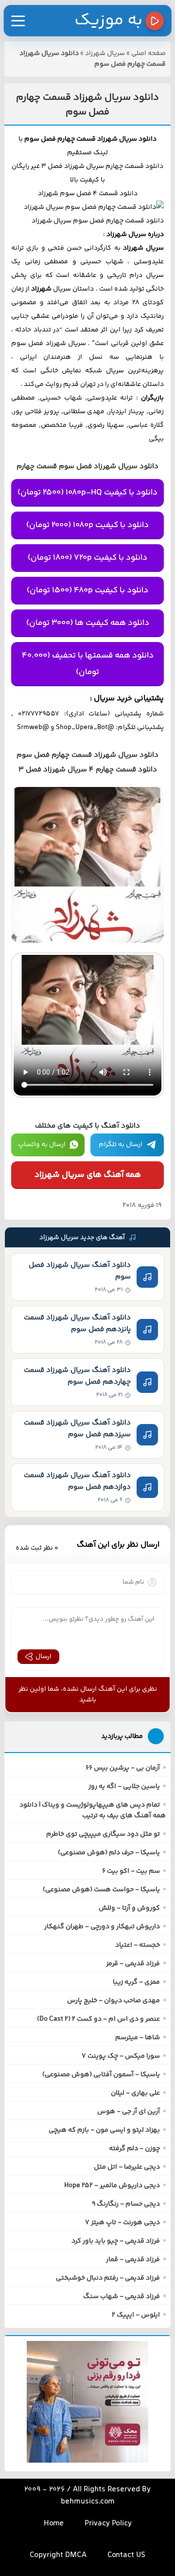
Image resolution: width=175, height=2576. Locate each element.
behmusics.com (88, 2502)
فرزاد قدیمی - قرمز (133, 1964)
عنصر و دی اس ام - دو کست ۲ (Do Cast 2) (98, 2019)
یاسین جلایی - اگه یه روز (124, 1787)
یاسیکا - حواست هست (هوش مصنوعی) (101, 1890)
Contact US (126, 2555)
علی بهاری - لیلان (135, 2093)
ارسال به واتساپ (42, 1145)
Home (54, 2524)
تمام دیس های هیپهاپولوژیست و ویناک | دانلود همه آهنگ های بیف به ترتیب (93, 1810)
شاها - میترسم (138, 2038)
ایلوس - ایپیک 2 (136, 2315)
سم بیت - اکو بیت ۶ (131, 1871)
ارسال (44, 1657)
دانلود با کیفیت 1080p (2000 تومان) (87, 525)
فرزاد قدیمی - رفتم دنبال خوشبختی (108, 2278)
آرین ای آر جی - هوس (129, 2112)
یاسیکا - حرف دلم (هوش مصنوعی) (109, 1853)
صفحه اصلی (149, 54)
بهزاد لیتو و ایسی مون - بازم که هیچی (104, 2130)
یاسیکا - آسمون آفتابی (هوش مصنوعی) (101, 2075)
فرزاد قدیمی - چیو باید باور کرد (116, 2241)
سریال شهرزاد (105, 54)
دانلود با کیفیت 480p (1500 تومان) (87, 590)
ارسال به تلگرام (121, 1145)
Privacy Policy (108, 2524)
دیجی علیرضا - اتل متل (127, 2167)
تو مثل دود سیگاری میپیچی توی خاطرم (103, 1834)
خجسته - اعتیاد (138, 1945)
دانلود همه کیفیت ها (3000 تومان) (88, 623)
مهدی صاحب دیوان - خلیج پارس (114, 2001)
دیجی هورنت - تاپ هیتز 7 (122, 2223)
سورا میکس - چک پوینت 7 (121, 2056)
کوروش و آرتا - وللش (129, 1908)
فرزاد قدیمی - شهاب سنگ (122, 2297)
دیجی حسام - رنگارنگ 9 (126, 2204)
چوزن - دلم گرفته (134, 2149)
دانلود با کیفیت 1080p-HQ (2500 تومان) (87, 493)
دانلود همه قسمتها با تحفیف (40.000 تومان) (88, 664)
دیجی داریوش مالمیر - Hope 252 (112, 2186)
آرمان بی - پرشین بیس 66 (123, 1768)
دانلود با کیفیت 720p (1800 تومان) (87, 558)
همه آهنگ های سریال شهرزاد (88, 1175)
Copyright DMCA (58, 2555)
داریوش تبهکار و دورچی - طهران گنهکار (102, 1927)
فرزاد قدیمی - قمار (133, 2260)
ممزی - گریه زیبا (136, 1982)
